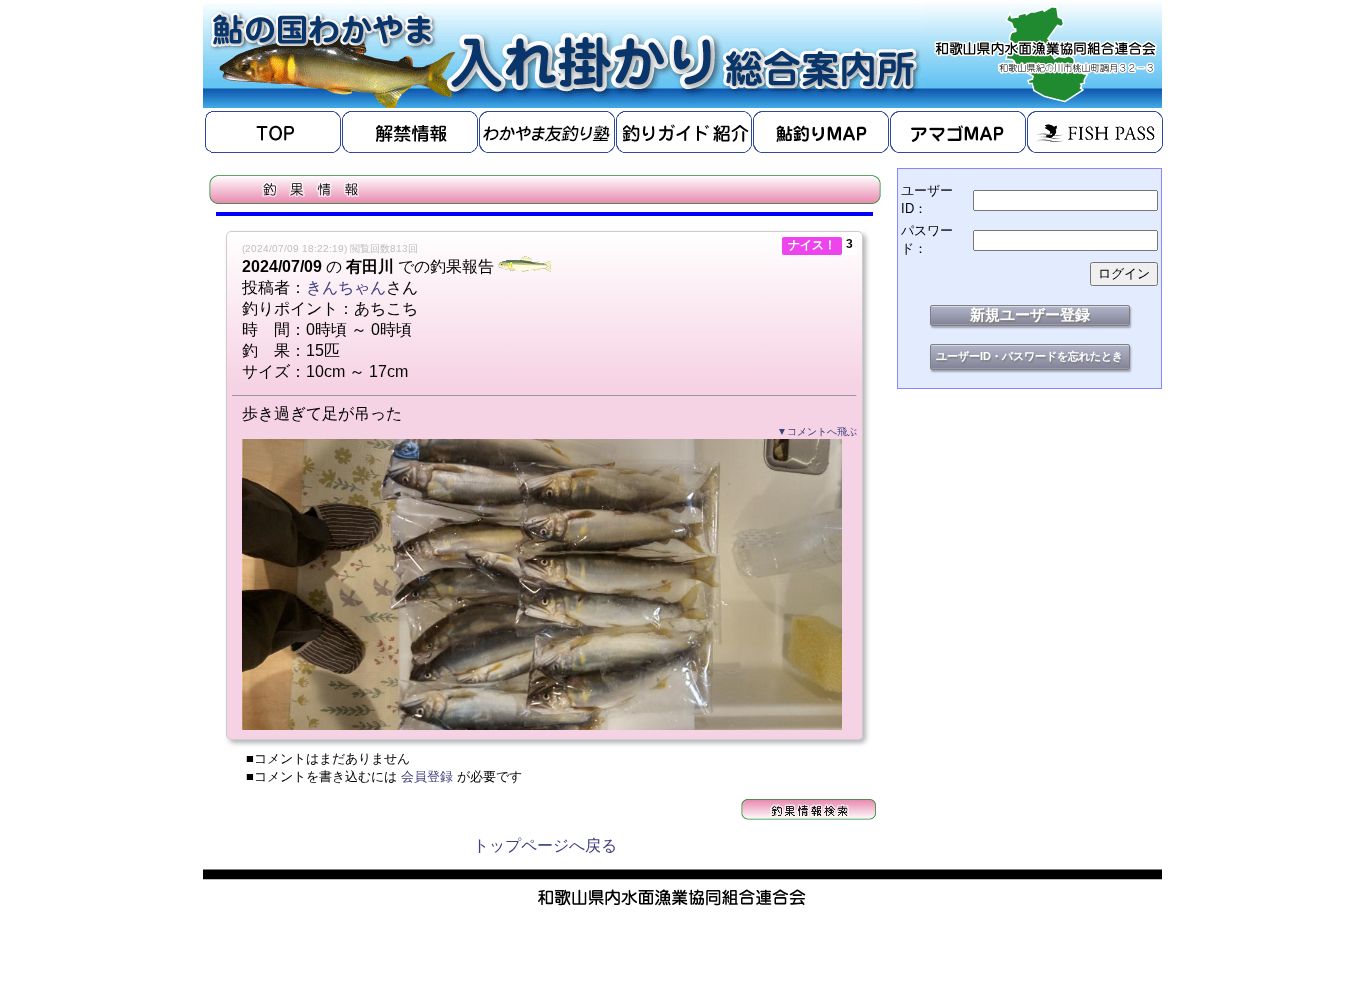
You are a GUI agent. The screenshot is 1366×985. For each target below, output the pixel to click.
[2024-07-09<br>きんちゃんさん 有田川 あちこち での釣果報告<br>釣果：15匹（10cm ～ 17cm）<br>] (542, 724)
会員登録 (427, 776)
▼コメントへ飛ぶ (817, 431)
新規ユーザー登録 (1030, 314)
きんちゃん (346, 287)
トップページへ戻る (545, 845)
